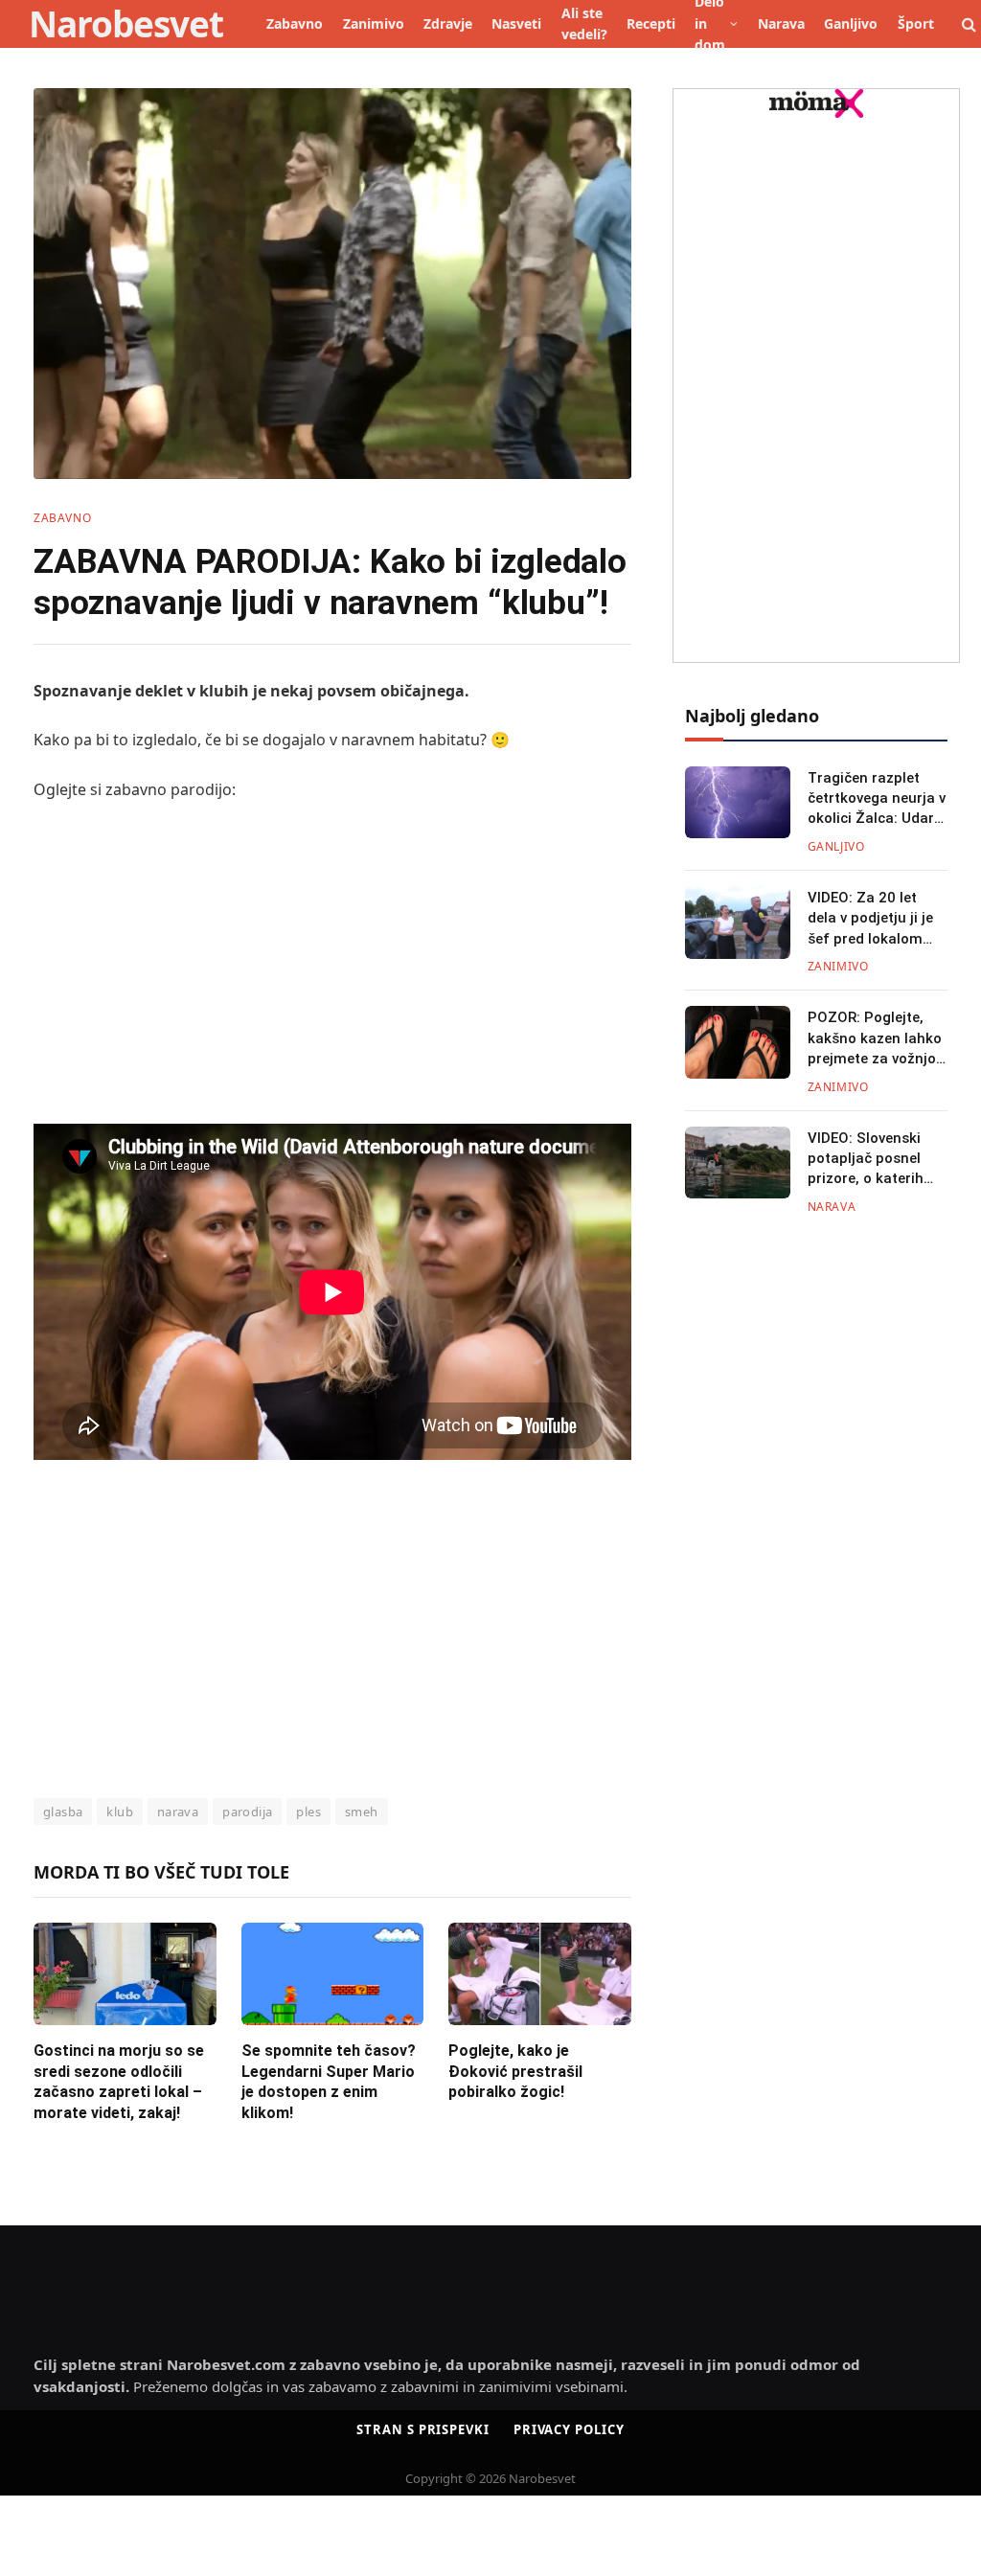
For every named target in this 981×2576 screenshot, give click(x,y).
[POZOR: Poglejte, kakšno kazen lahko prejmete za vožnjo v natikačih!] (738, 1042)
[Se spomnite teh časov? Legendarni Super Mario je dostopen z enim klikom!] (333, 1974)
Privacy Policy (569, 2429)
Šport (916, 23)
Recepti (651, 23)
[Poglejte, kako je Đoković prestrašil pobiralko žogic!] (540, 1974)
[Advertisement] (332, 961)
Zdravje (448, 23)
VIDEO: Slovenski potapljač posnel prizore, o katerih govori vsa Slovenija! (877, 1160)
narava (178, 1812)
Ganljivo (851, 23)
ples (308, 1812)
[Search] (967, 24)
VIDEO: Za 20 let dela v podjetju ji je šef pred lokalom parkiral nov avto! (870, 919)
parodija (247, 1812)
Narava (781, 23)
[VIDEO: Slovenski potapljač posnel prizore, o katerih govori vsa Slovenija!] (738, 1163)
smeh (362, 1812)
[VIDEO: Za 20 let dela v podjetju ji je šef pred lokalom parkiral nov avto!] (738, 923)
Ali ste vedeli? (584, 23)
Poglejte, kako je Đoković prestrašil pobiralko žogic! (515, 2072)
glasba (63, 1812)
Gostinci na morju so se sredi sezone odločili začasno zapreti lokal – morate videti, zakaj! (119, 2082)
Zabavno (295, 23)
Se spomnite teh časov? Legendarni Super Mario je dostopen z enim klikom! (329, 2082)
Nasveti (516, 23)
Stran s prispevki (422, 2429)
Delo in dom (710, 24)
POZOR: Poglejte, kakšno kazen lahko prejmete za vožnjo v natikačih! (877, 1039)
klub (120, 1812)
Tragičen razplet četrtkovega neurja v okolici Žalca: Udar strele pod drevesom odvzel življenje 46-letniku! (877, 799)
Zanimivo (374, 23)
